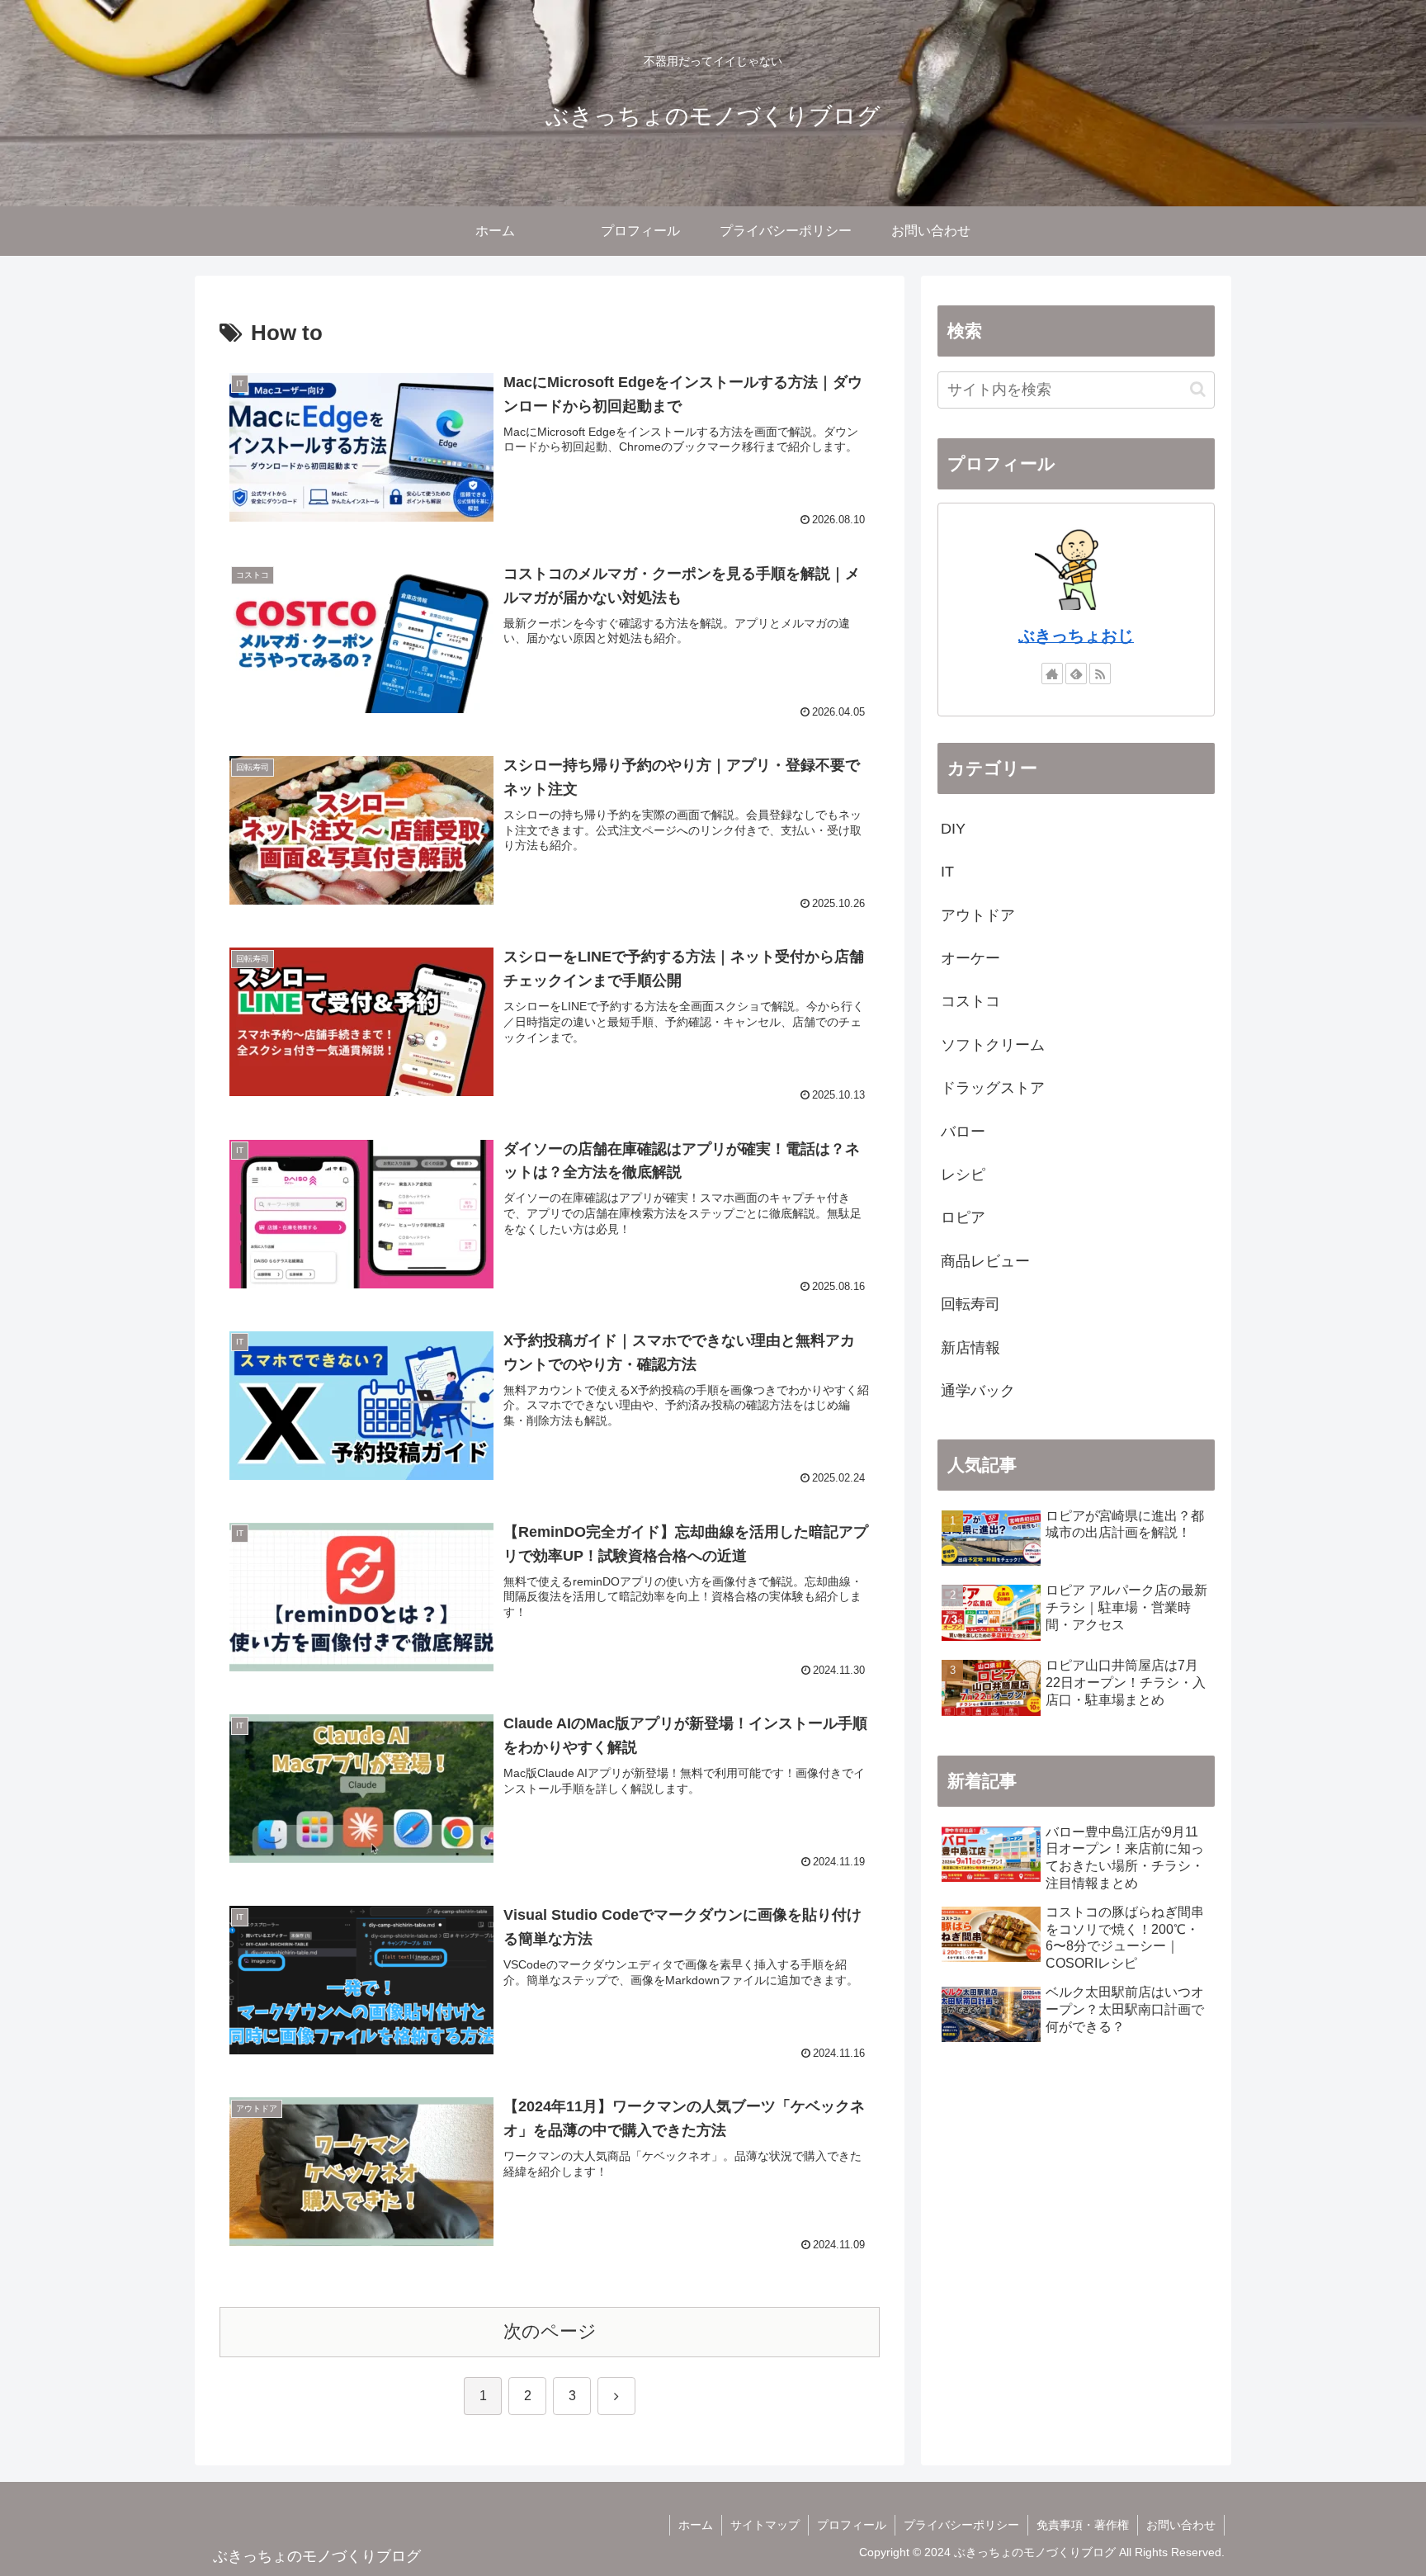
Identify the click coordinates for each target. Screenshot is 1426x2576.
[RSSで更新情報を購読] (1100, 674)
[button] (1198, 389)
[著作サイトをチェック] (1052, 674)
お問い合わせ (1181, 2525)
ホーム (696, 2525)
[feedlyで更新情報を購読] (1076, 674)
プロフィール (852, 2525)
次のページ (550, 2331)
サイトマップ (765, 2525)
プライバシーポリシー (961, 2525)
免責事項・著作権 (1083, 2525)
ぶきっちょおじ (1076, 636)
